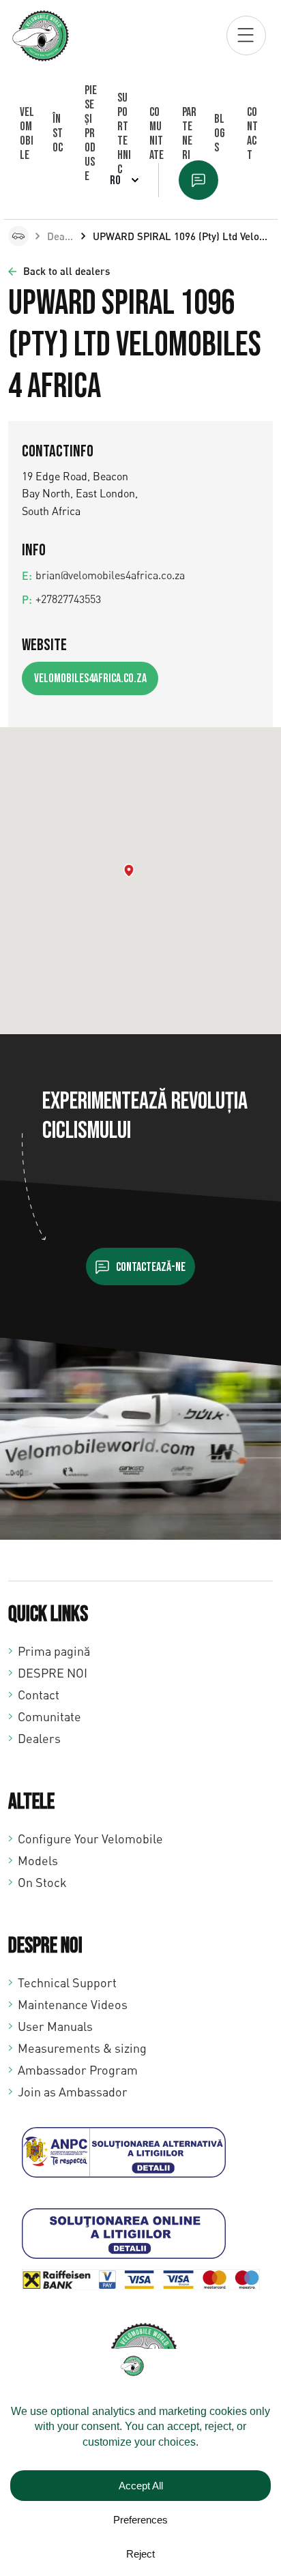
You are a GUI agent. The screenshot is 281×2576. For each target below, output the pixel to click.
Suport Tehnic (124, 134)
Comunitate (157, 134)
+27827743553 (68, 599)
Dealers (65, 236)
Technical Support (67, 1982)
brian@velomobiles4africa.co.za (110, 575)
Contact (252, 134)
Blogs (220, 133)
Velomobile (27, 134)
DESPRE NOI (53, 1673)
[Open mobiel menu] (246, 35)
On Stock (42, 1882)
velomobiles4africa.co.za (90, 678)
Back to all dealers (66, 271)
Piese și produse (91, 133)
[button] (129, 870)
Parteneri (189, 134)
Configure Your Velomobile (90, 1839)
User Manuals (55, 2026)
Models (38, 1860)
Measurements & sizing (82, 2048)
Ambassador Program (78, 2070)
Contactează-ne (151, 1267)
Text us (198, 180)
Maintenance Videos (73, 2004)
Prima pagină (54, 1651)
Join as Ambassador (73, 2092)
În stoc (58, 133)
